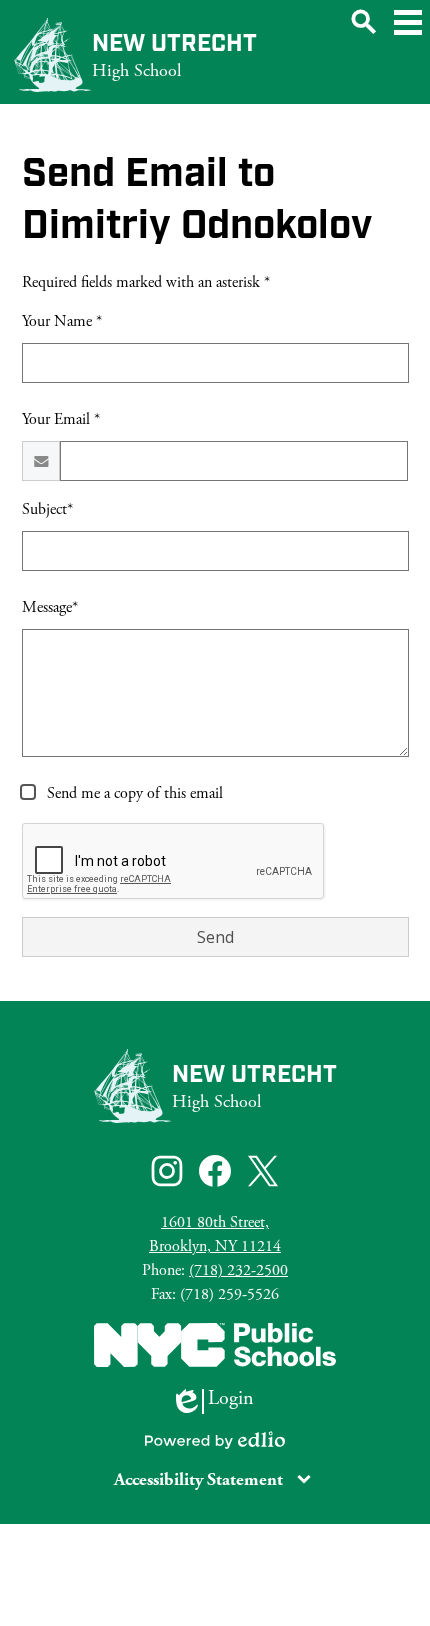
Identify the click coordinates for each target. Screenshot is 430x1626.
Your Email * (61, 419)
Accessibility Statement (198, 1479)
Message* (50, 607)
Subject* (47, 509)
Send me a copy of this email (133, 793)
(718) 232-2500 (238, 1270)
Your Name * (62, 321)
